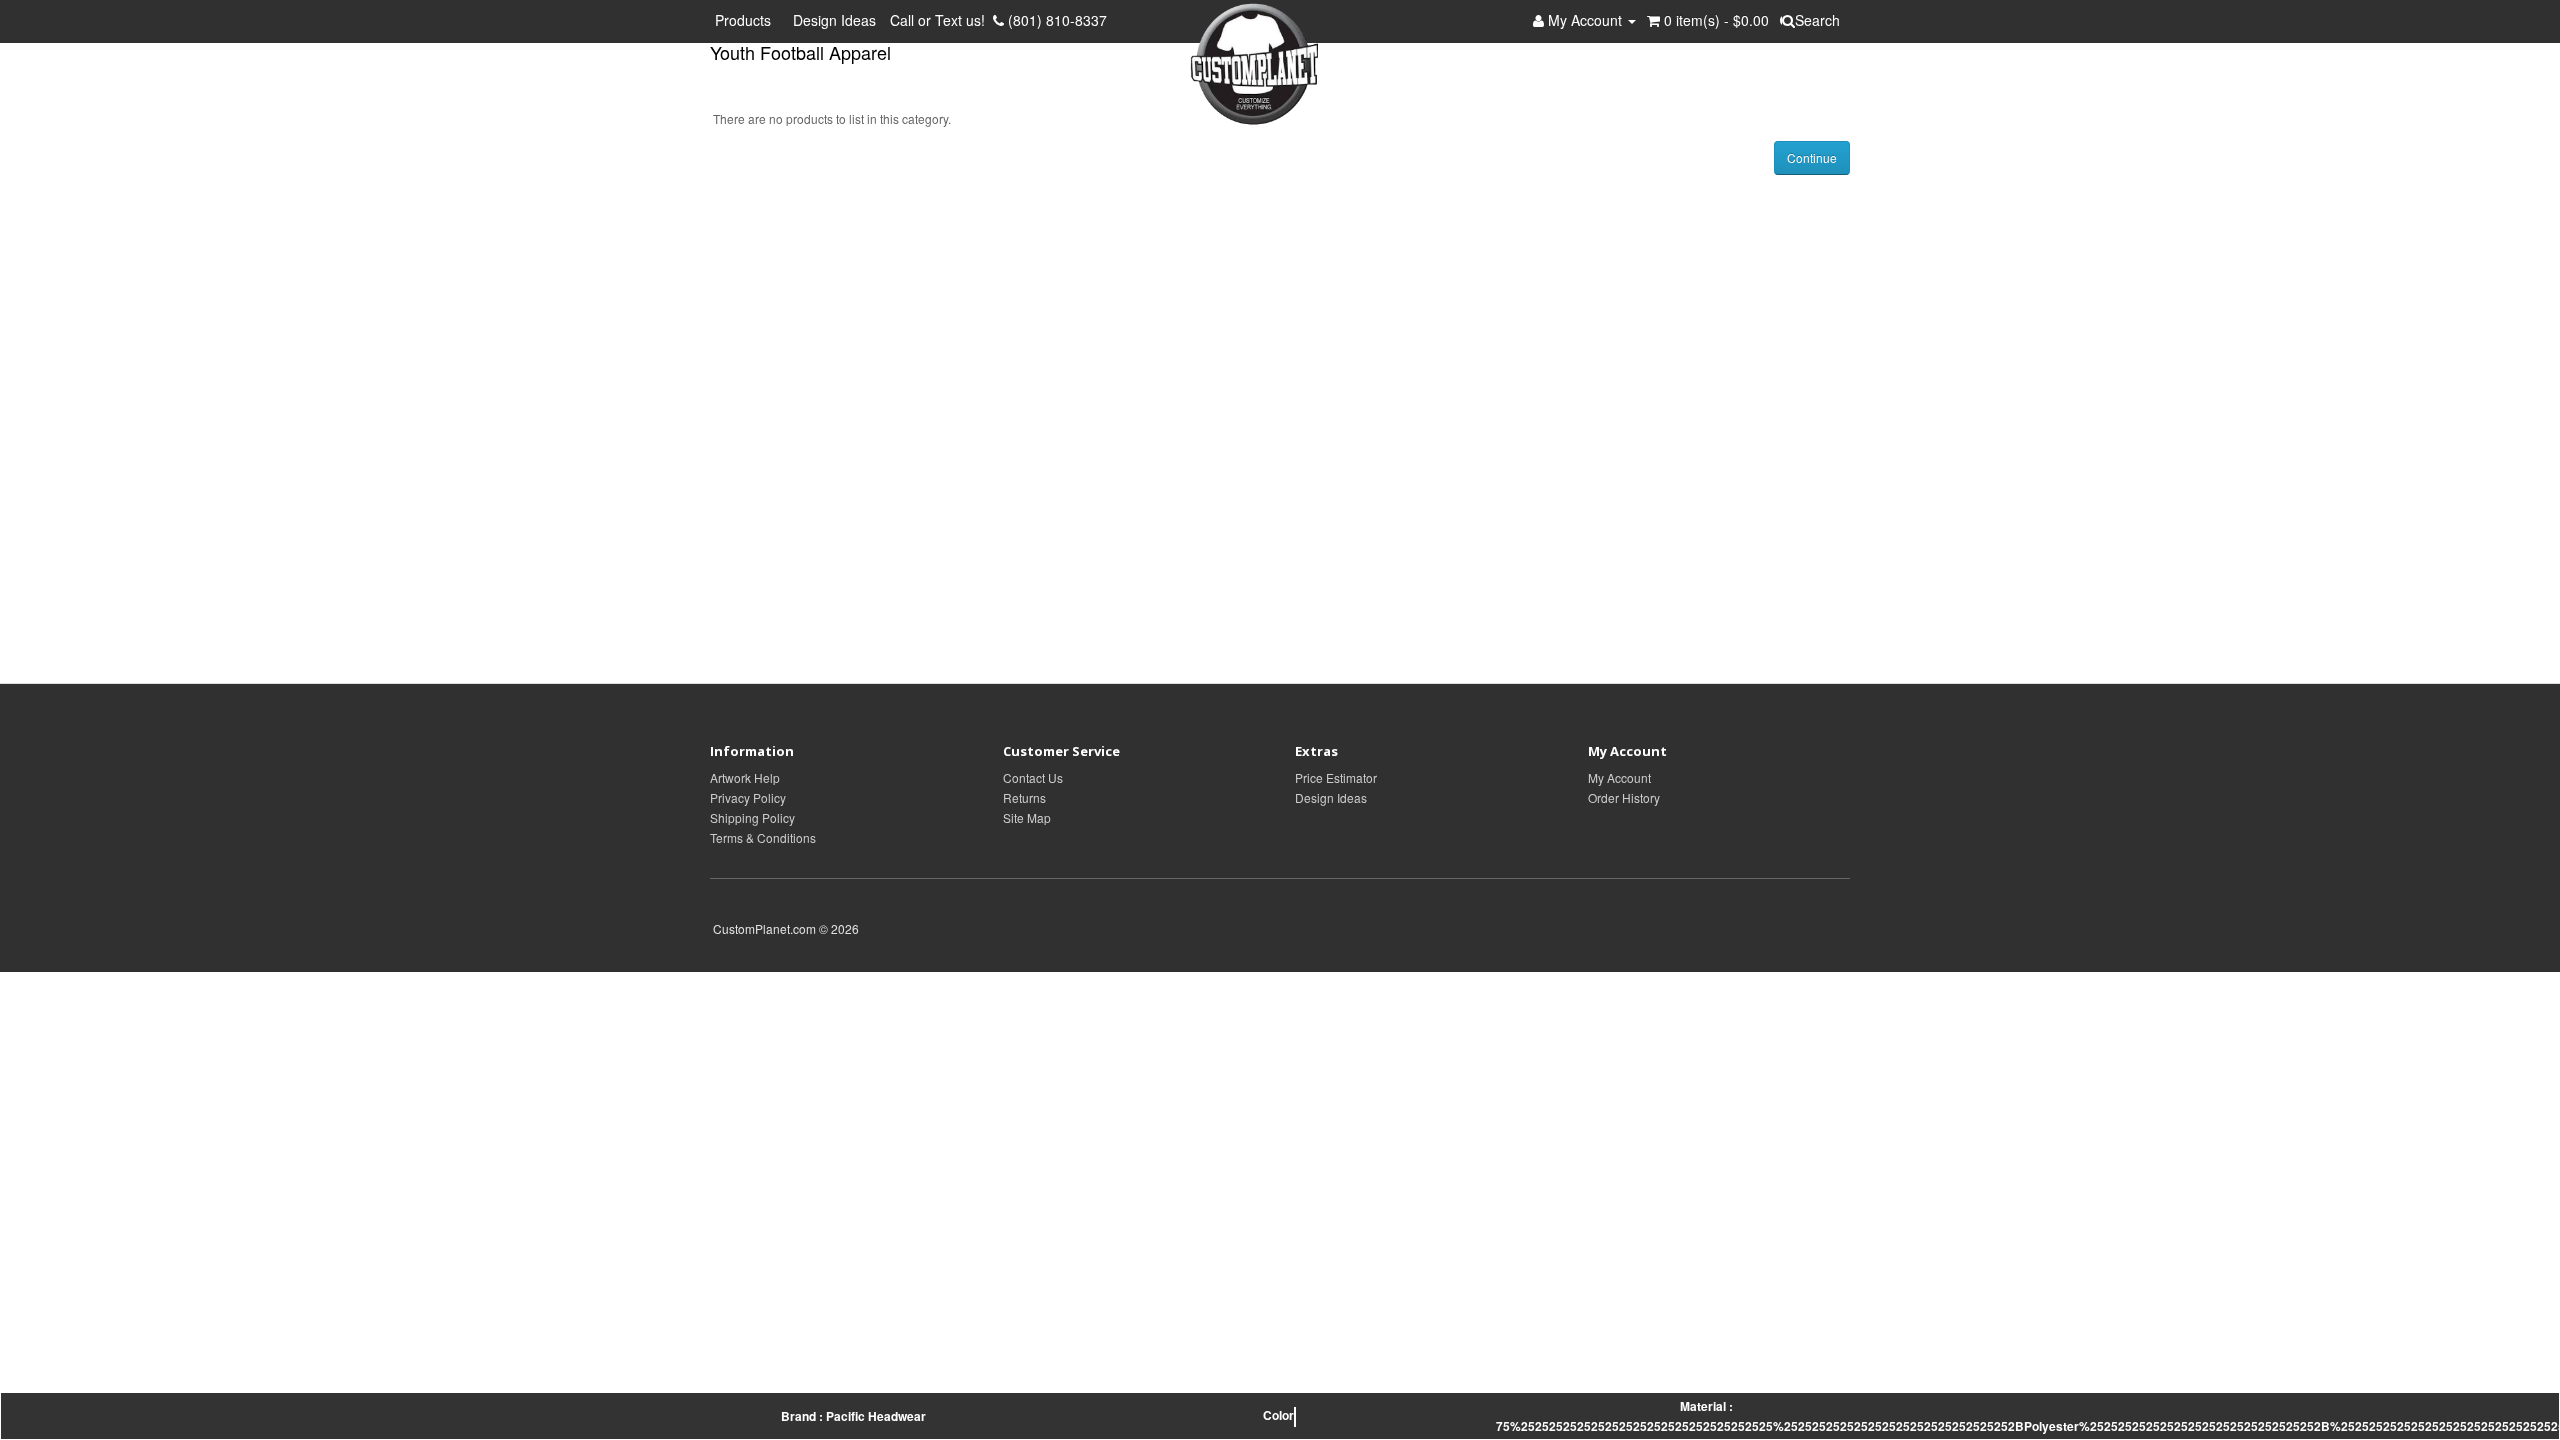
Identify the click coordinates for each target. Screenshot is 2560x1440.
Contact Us (1033, 777)
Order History (1624, 797)
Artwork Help (745, 777)
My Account (1619, 777)
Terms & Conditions (763, 837)
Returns (1024, 797)
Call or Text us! (941, 20)
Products (747, 20)
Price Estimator (1336, 777)
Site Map (1027, 817)
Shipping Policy (752, 817)
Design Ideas (834, 20)
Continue (1812, 157)
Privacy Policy (748, 797)
